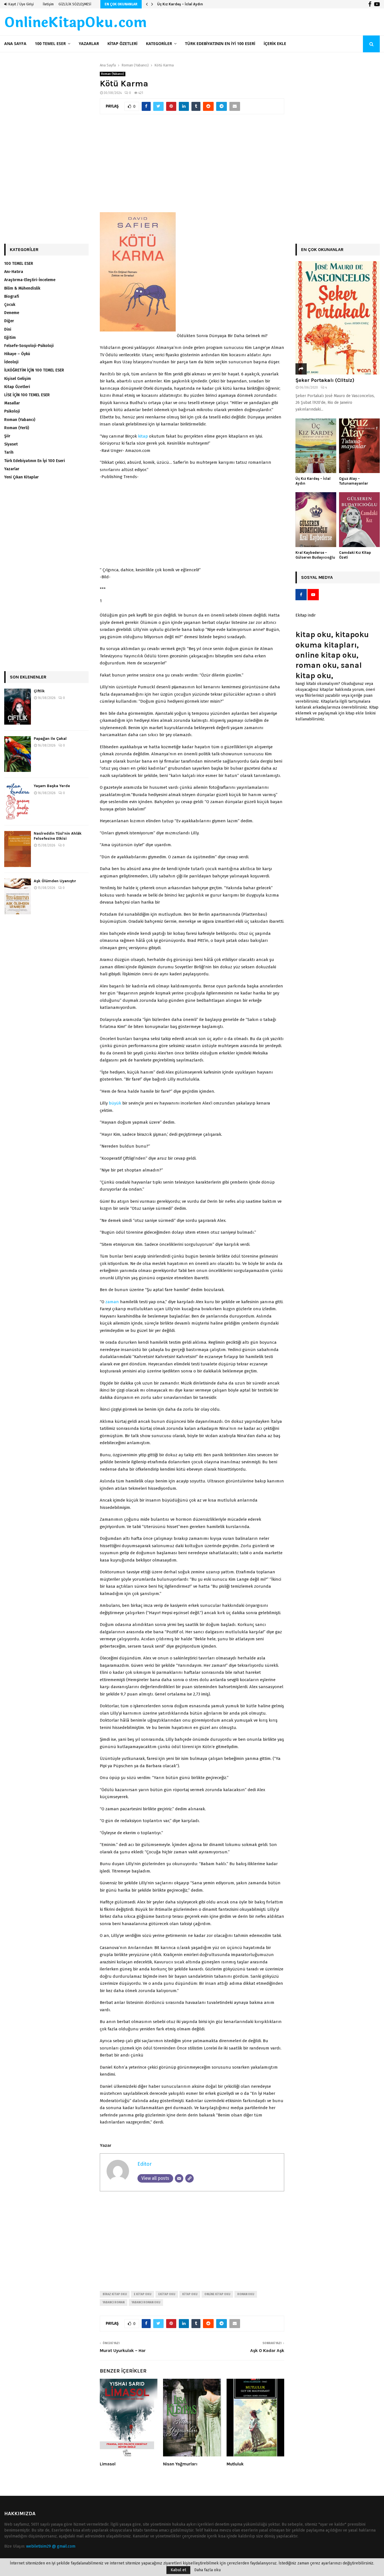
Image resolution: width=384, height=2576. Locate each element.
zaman (112, 1302)
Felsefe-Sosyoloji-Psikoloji (29, 346)
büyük (115, 1103)
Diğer (9, 321)
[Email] (179, 2178)
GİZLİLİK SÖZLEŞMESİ (75, 4)
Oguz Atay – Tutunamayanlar (183, 4)
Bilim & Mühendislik (22, 288)
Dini (8, 329)
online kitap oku (217, 2294)
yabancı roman (114, 2302)
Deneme (12, 313)
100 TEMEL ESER (50, 44)
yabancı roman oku (146, 2302)
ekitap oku (167, 2294)
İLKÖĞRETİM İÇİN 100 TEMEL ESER (34, 370)
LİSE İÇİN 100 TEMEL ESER (27, 395)
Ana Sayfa (15, 44)
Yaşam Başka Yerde (52, 786)
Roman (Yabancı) (113, 74)
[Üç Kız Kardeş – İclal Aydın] (316, 446)
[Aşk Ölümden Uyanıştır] (18, 897)
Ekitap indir (306, 615)
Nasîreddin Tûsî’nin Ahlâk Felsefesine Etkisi (58, 836)
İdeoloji (11, 362)
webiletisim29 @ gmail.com (51, 2546)
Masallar (12, 403)
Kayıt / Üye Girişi (21, 4)
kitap (143, 436)
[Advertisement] (192, 166)
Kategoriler (159, 44)
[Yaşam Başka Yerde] (18, 801)
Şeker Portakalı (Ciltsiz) (325, 380)
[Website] (189, 2178)
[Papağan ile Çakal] (18, 754)
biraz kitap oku (115, 2294)
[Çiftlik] (18, 707)
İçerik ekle (275, 44)
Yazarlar (89, 44)
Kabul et (178, 2570)
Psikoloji (12, 411)
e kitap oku (143, 2294)
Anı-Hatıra (14, 272)
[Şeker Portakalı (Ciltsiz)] (338, 318)
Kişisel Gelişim (18, 379)
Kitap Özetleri (122, 44)
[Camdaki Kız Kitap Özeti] (359, 520)
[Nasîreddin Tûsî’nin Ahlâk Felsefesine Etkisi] (18, 849)
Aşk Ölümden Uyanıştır (55, 881)
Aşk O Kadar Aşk (267, 2350)
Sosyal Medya (317, 577)
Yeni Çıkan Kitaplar (22, 477)
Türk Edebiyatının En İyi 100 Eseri (220, 44)
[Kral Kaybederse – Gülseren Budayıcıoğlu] (316, 520)
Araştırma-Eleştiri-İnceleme (30, 280)
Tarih (9, 452)
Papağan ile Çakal (50, 739)
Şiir (7, 436)
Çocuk (10, 305)
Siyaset (11, 444)
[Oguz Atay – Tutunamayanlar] (359, 446)
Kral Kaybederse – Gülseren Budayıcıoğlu (315, 555)
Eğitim (10, 338)
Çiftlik (39, 691)
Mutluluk (235, 2464)
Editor (144, 2164)
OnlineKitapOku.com (75, 23)
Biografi (12, 296)
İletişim (48, 4)
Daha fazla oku (207, 2570)
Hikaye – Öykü (17, 354)
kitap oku (190, 2294)
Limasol (108, 2464)
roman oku (246, 2294)
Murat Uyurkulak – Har (123, 2350)
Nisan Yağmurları (180, 2464)
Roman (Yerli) (17, 428)
